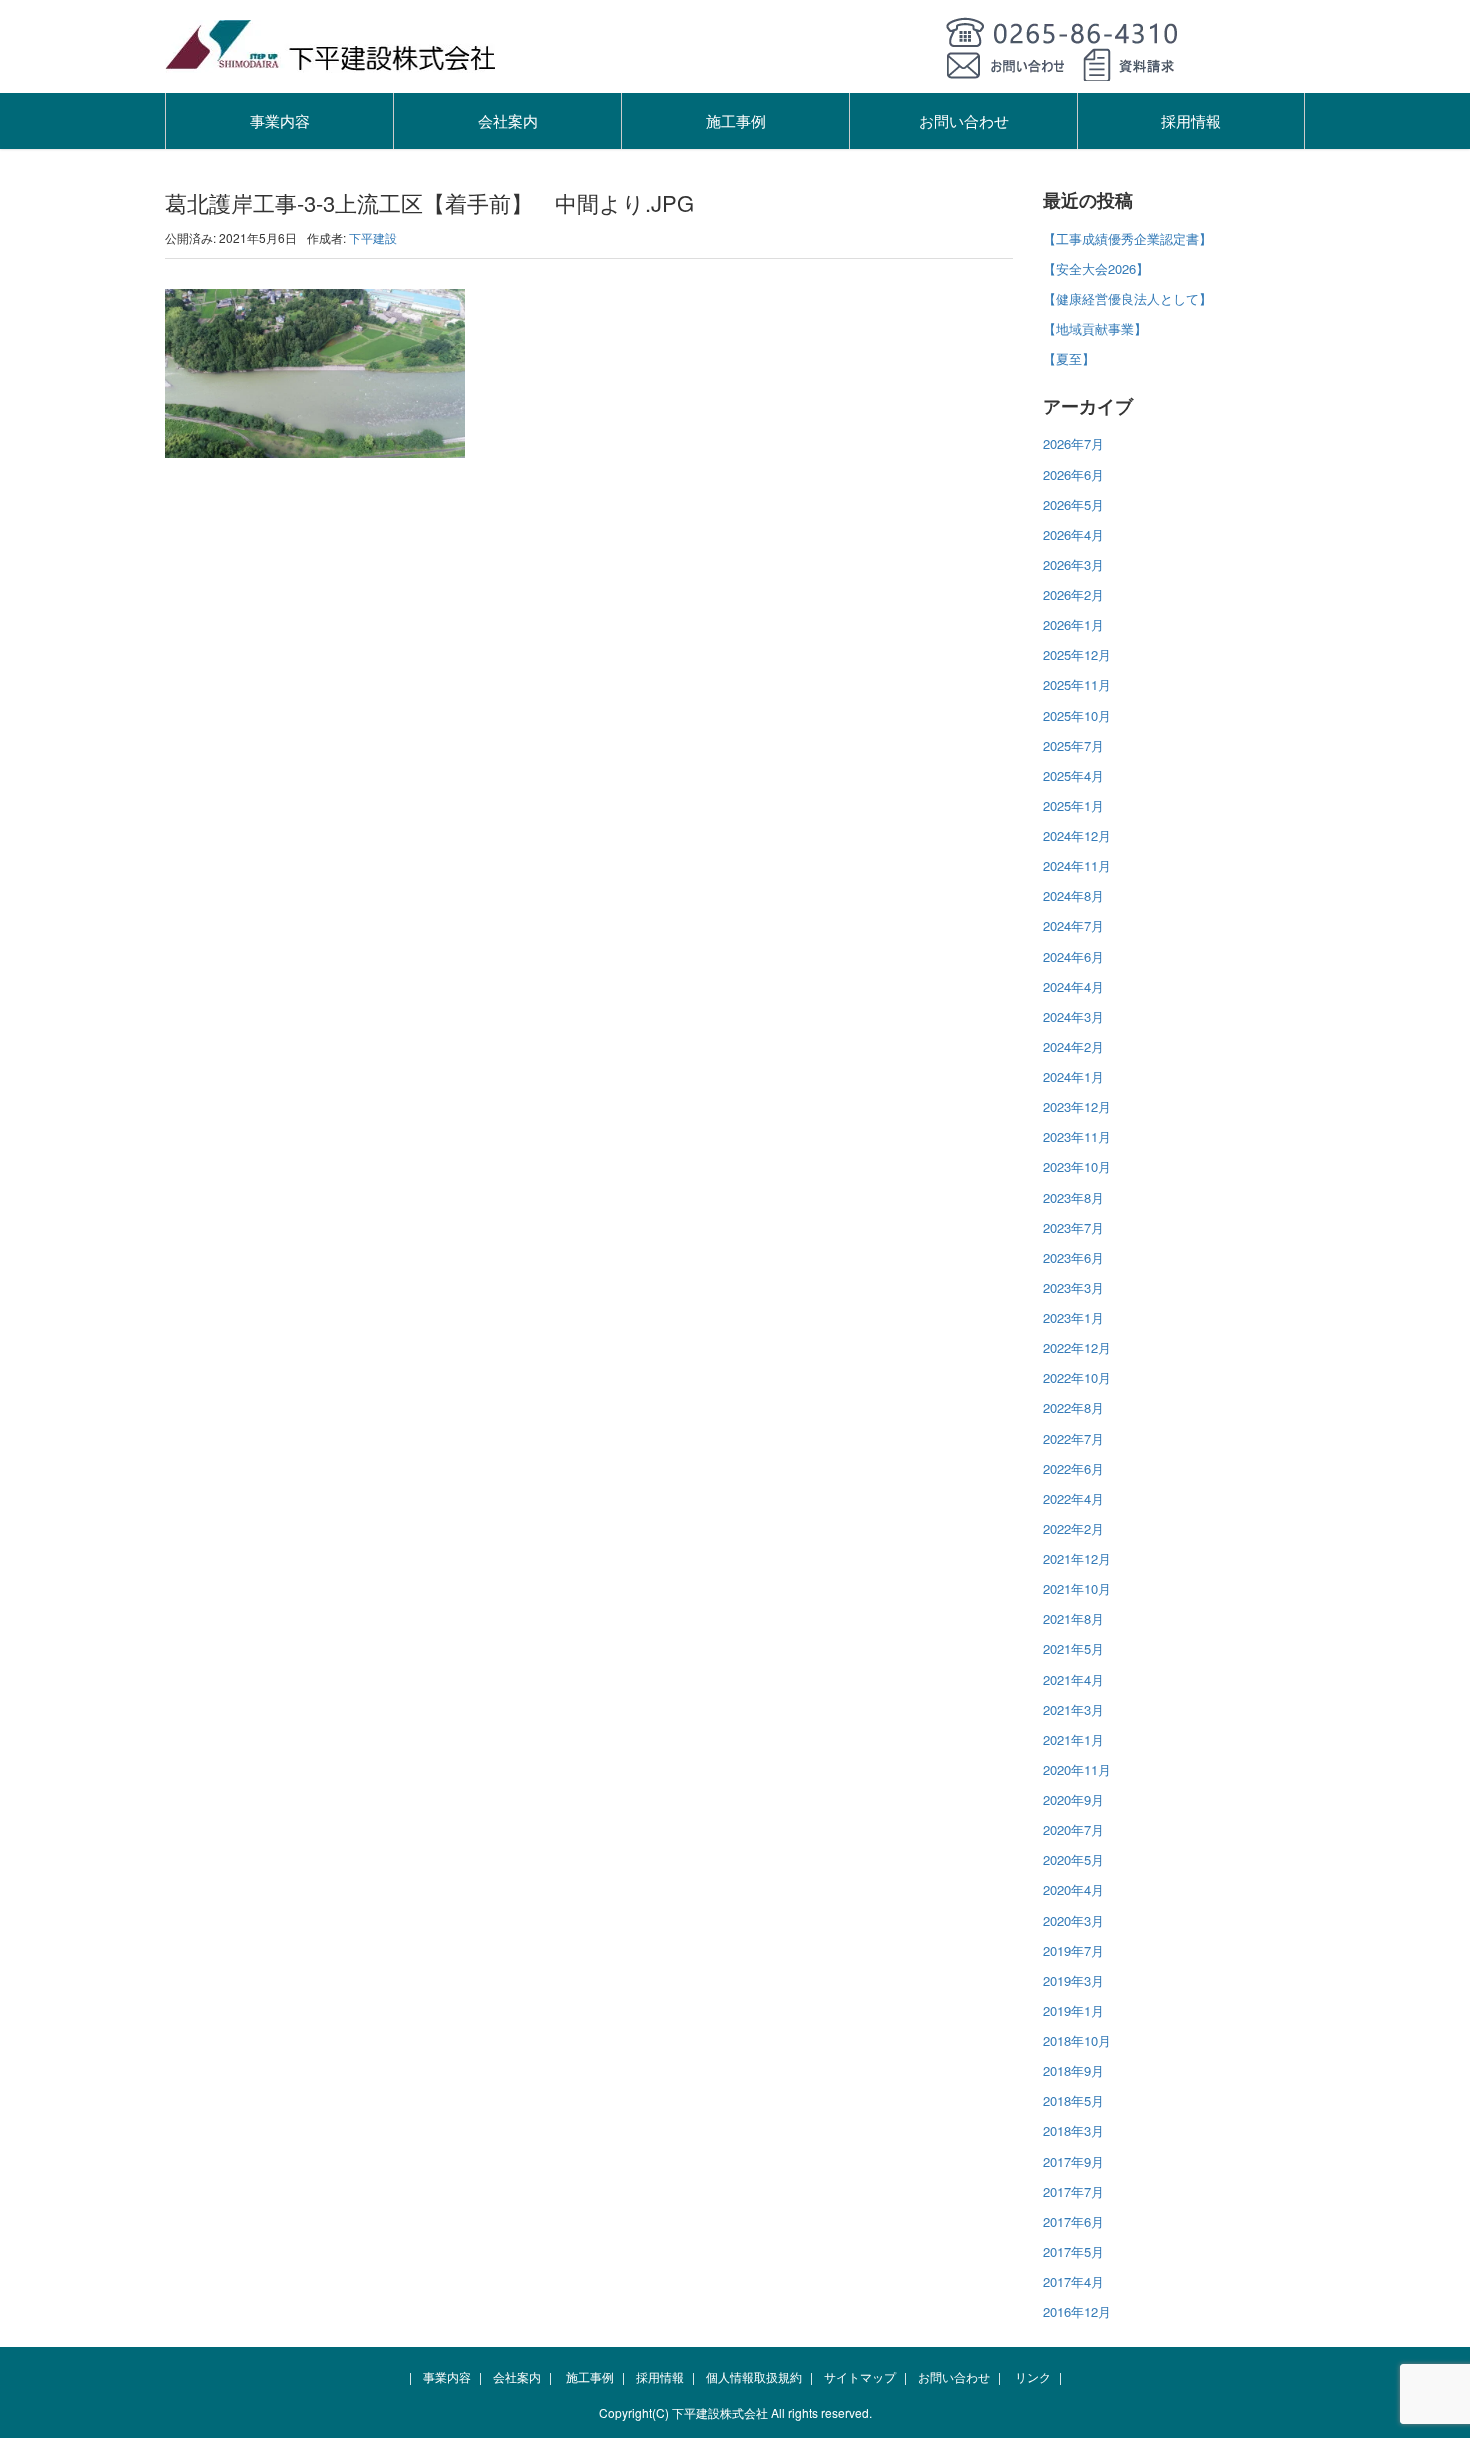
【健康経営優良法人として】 (1127, 298)
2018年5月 (1073, 2100)
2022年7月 (1073, 1438)
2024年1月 (1073, 1076)
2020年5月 (1073, 1859)
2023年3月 (1073, 1287)
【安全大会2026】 (1096, 268)
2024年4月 (1073, 986)
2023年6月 (1073, 1257)
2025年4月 (1073, 775)
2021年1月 (1073, 1739)
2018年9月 (1073, 2070)
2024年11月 (1077, 865)
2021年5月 (1073, 1648)
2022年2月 (1073, 1528)
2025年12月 (1077, 654)
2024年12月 (1077, 835)
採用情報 (1191, 120)
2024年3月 (1073, 1016)
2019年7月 (1073, 1950)
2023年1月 (1073, 1317)
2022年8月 (1073, 1407)
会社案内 (508, 120)
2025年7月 (1073, 745)
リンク (1033, 2376)
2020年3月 (1073, 1920)
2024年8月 (1073, 895)
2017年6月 (1073, 2221)
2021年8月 (1073, 1618)
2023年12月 (1077, 1106)
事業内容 (280, 120)
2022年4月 (1073, 1498)
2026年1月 (1073, 624)
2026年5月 (1073, 504)
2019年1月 (1073, 2010)
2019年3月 (1073, 1980)
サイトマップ (860, 2376)
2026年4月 (1073, 534)
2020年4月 (1073, 1889)
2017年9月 (1073, 2161)
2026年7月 (1073, 443)
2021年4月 (1073, 1679)
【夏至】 (1069, 358)
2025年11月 (1077, 684)
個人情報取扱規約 (754, 2376)
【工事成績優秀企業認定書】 (1127, 238)
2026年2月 (1073, 594)
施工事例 (736, 120)
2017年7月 (1073, 2191)
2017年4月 (1073, 2281)
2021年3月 (1073, 1709)
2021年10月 (1077, 1588)
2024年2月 (1073, 1046)
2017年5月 (1073, 2251)
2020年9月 (1073, 1799)
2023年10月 (1077, 1166)
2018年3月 (1073, 2130)
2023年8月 (1073, 1197)
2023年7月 (1073, 1227)
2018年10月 (1077, 2040)
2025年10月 (1077, 715)
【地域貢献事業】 (1095, 328)
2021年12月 (1077, 1558)
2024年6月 (1073, 956)
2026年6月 (1073, 474)
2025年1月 (1073, 805)
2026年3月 (1073, 564)
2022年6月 (1073, 1468)
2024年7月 (1073, 925)
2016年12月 (1077, 2311)
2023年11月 (1077, 1136)
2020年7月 (1073, 1829)
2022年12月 (1077, 1347)
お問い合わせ (964, 120)
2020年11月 (1077, 1769)
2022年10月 (1077, 1377)
